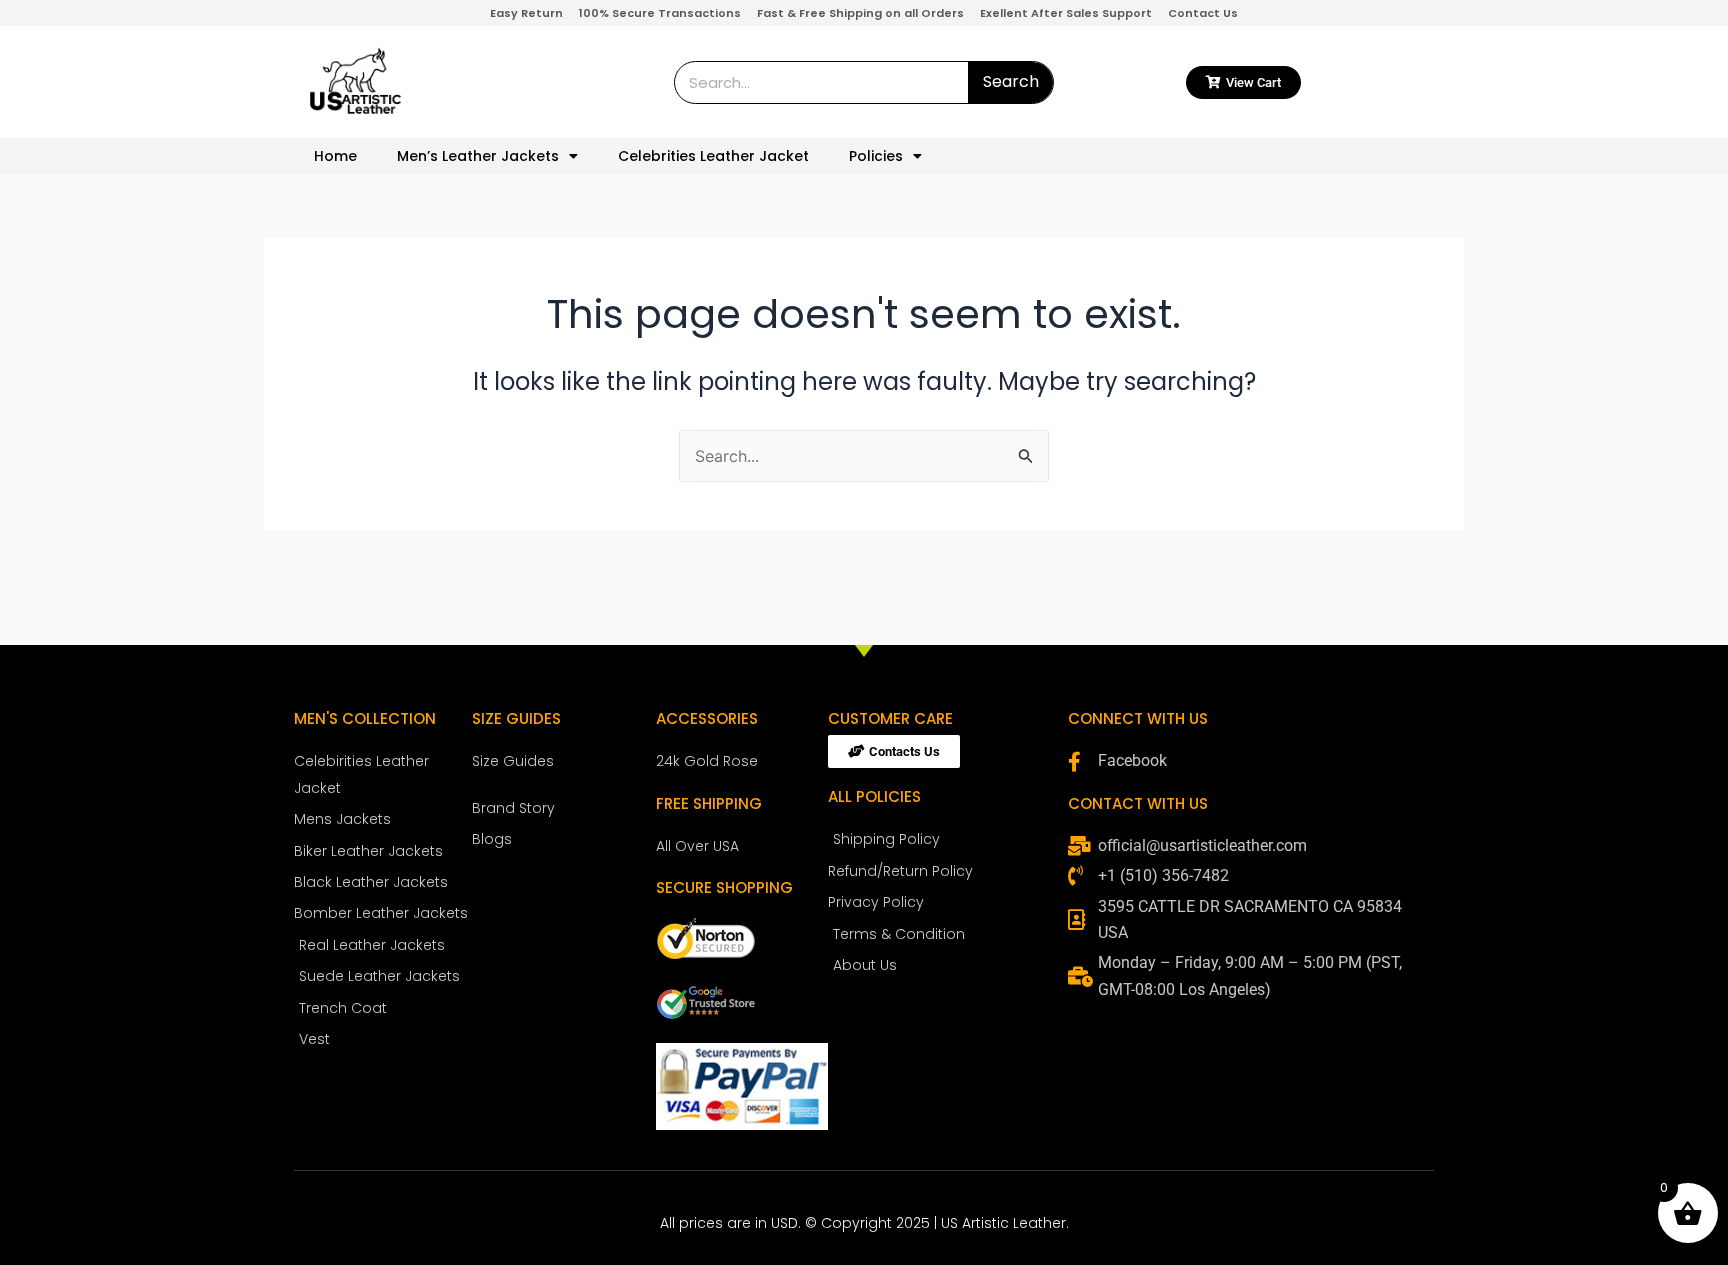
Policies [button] (876, 156)
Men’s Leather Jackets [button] (478, 156)
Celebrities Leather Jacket (713, 156)
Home (335, 156)
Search (1011, 81)
